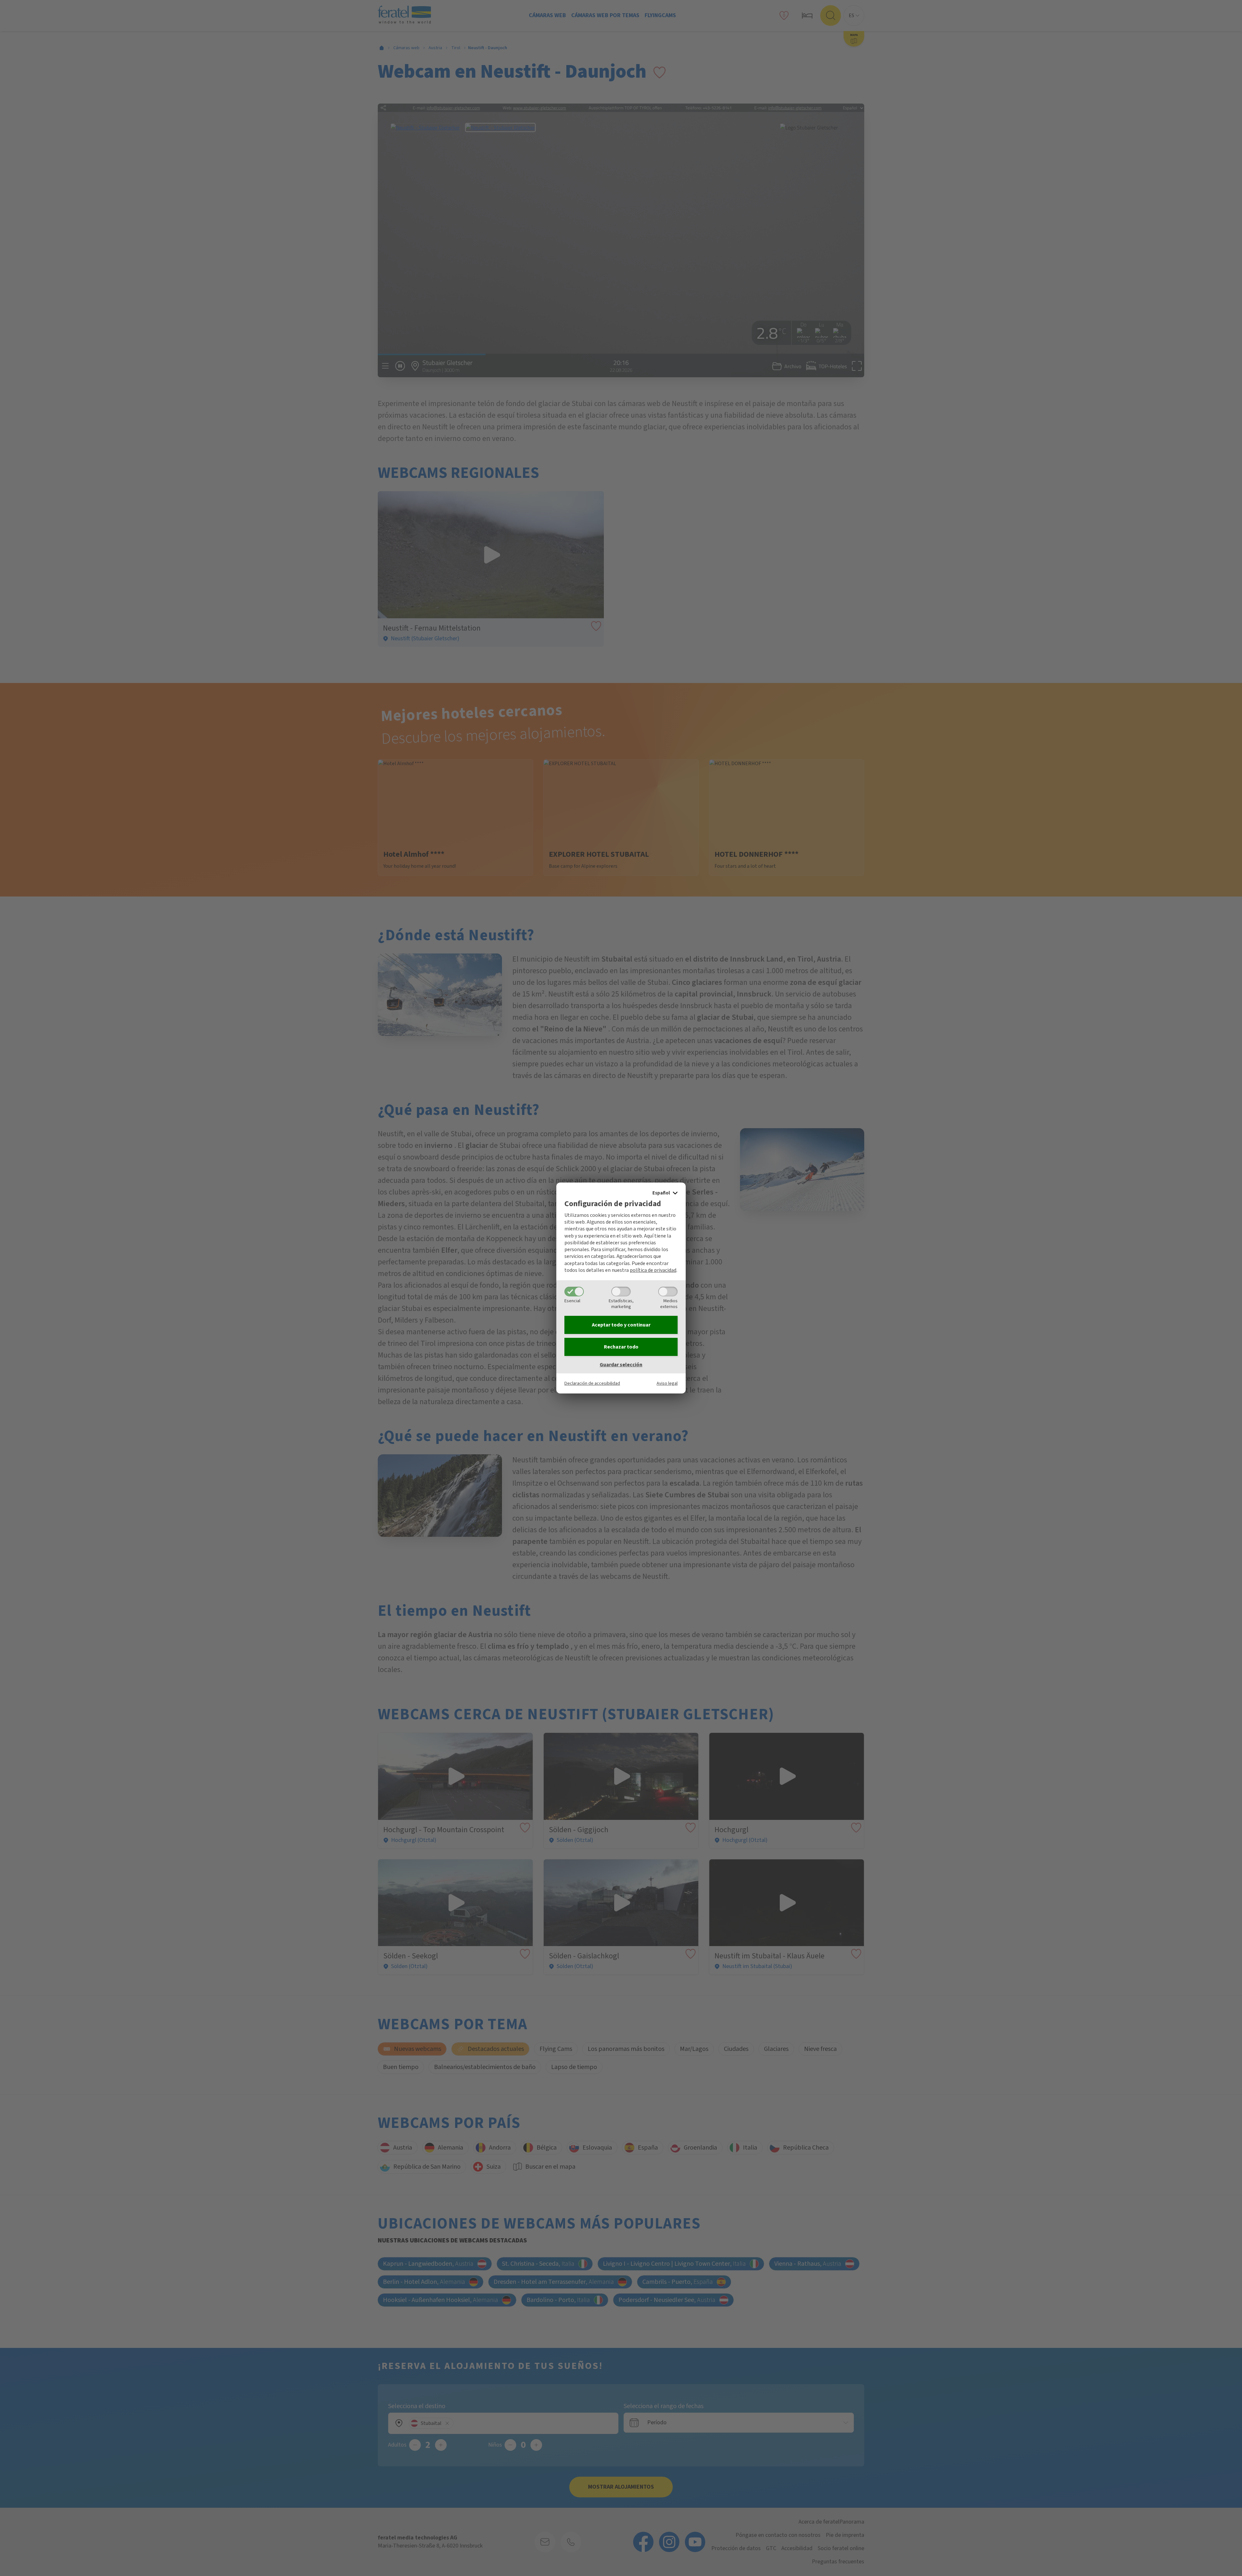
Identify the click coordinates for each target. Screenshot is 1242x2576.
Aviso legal (667, 1383)
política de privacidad (653, 1270)
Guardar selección (621, 1365)
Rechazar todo (621, 1347)
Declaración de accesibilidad (592, 1383)
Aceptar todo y (621, 1325)
